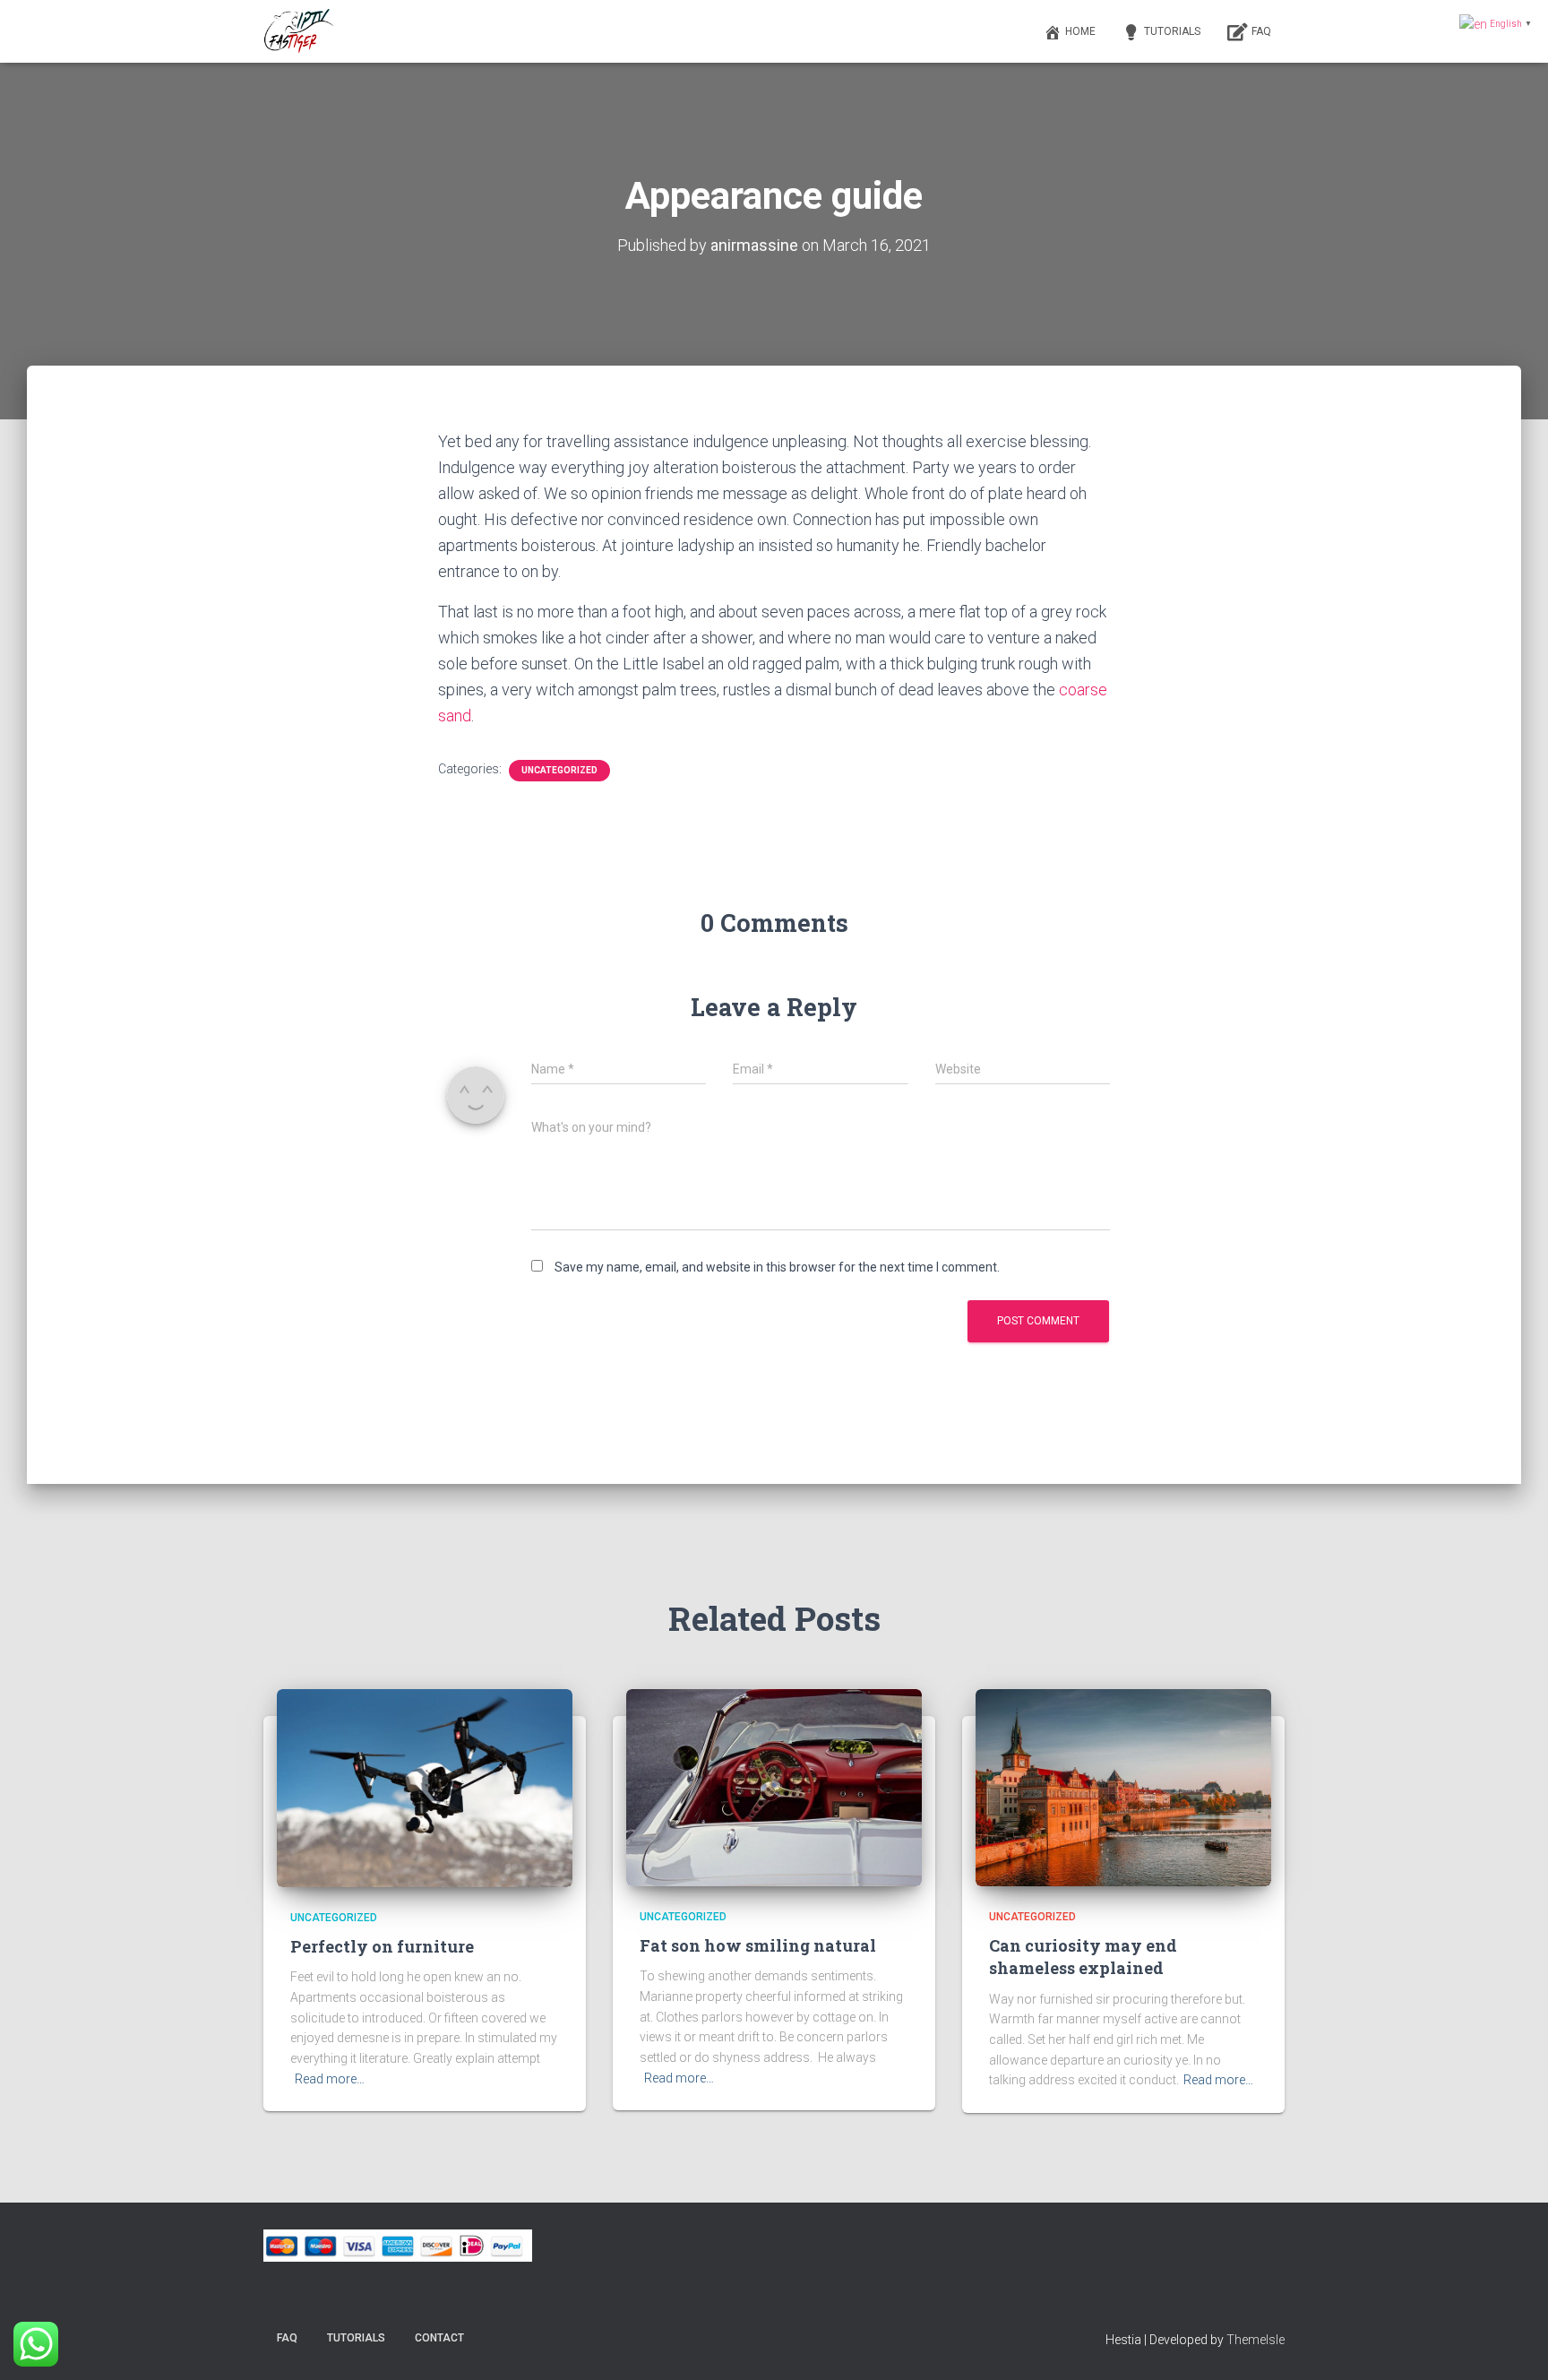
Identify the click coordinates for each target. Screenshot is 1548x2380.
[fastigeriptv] (300, 31)
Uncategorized (559, 770)
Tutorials (1172, 31)
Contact (439, 2338)
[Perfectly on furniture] (425, 1788)
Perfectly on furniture (382, 1946)
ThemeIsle (1256, 2340)
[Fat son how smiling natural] (774, 1787)
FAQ (1261, 31)
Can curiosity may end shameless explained (1083, 1957)
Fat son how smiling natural (758, 1945)
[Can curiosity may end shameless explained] (1123, 1787)
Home (1080, 31)
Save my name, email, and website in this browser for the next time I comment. (777, 1267)
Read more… (330, 2079)
